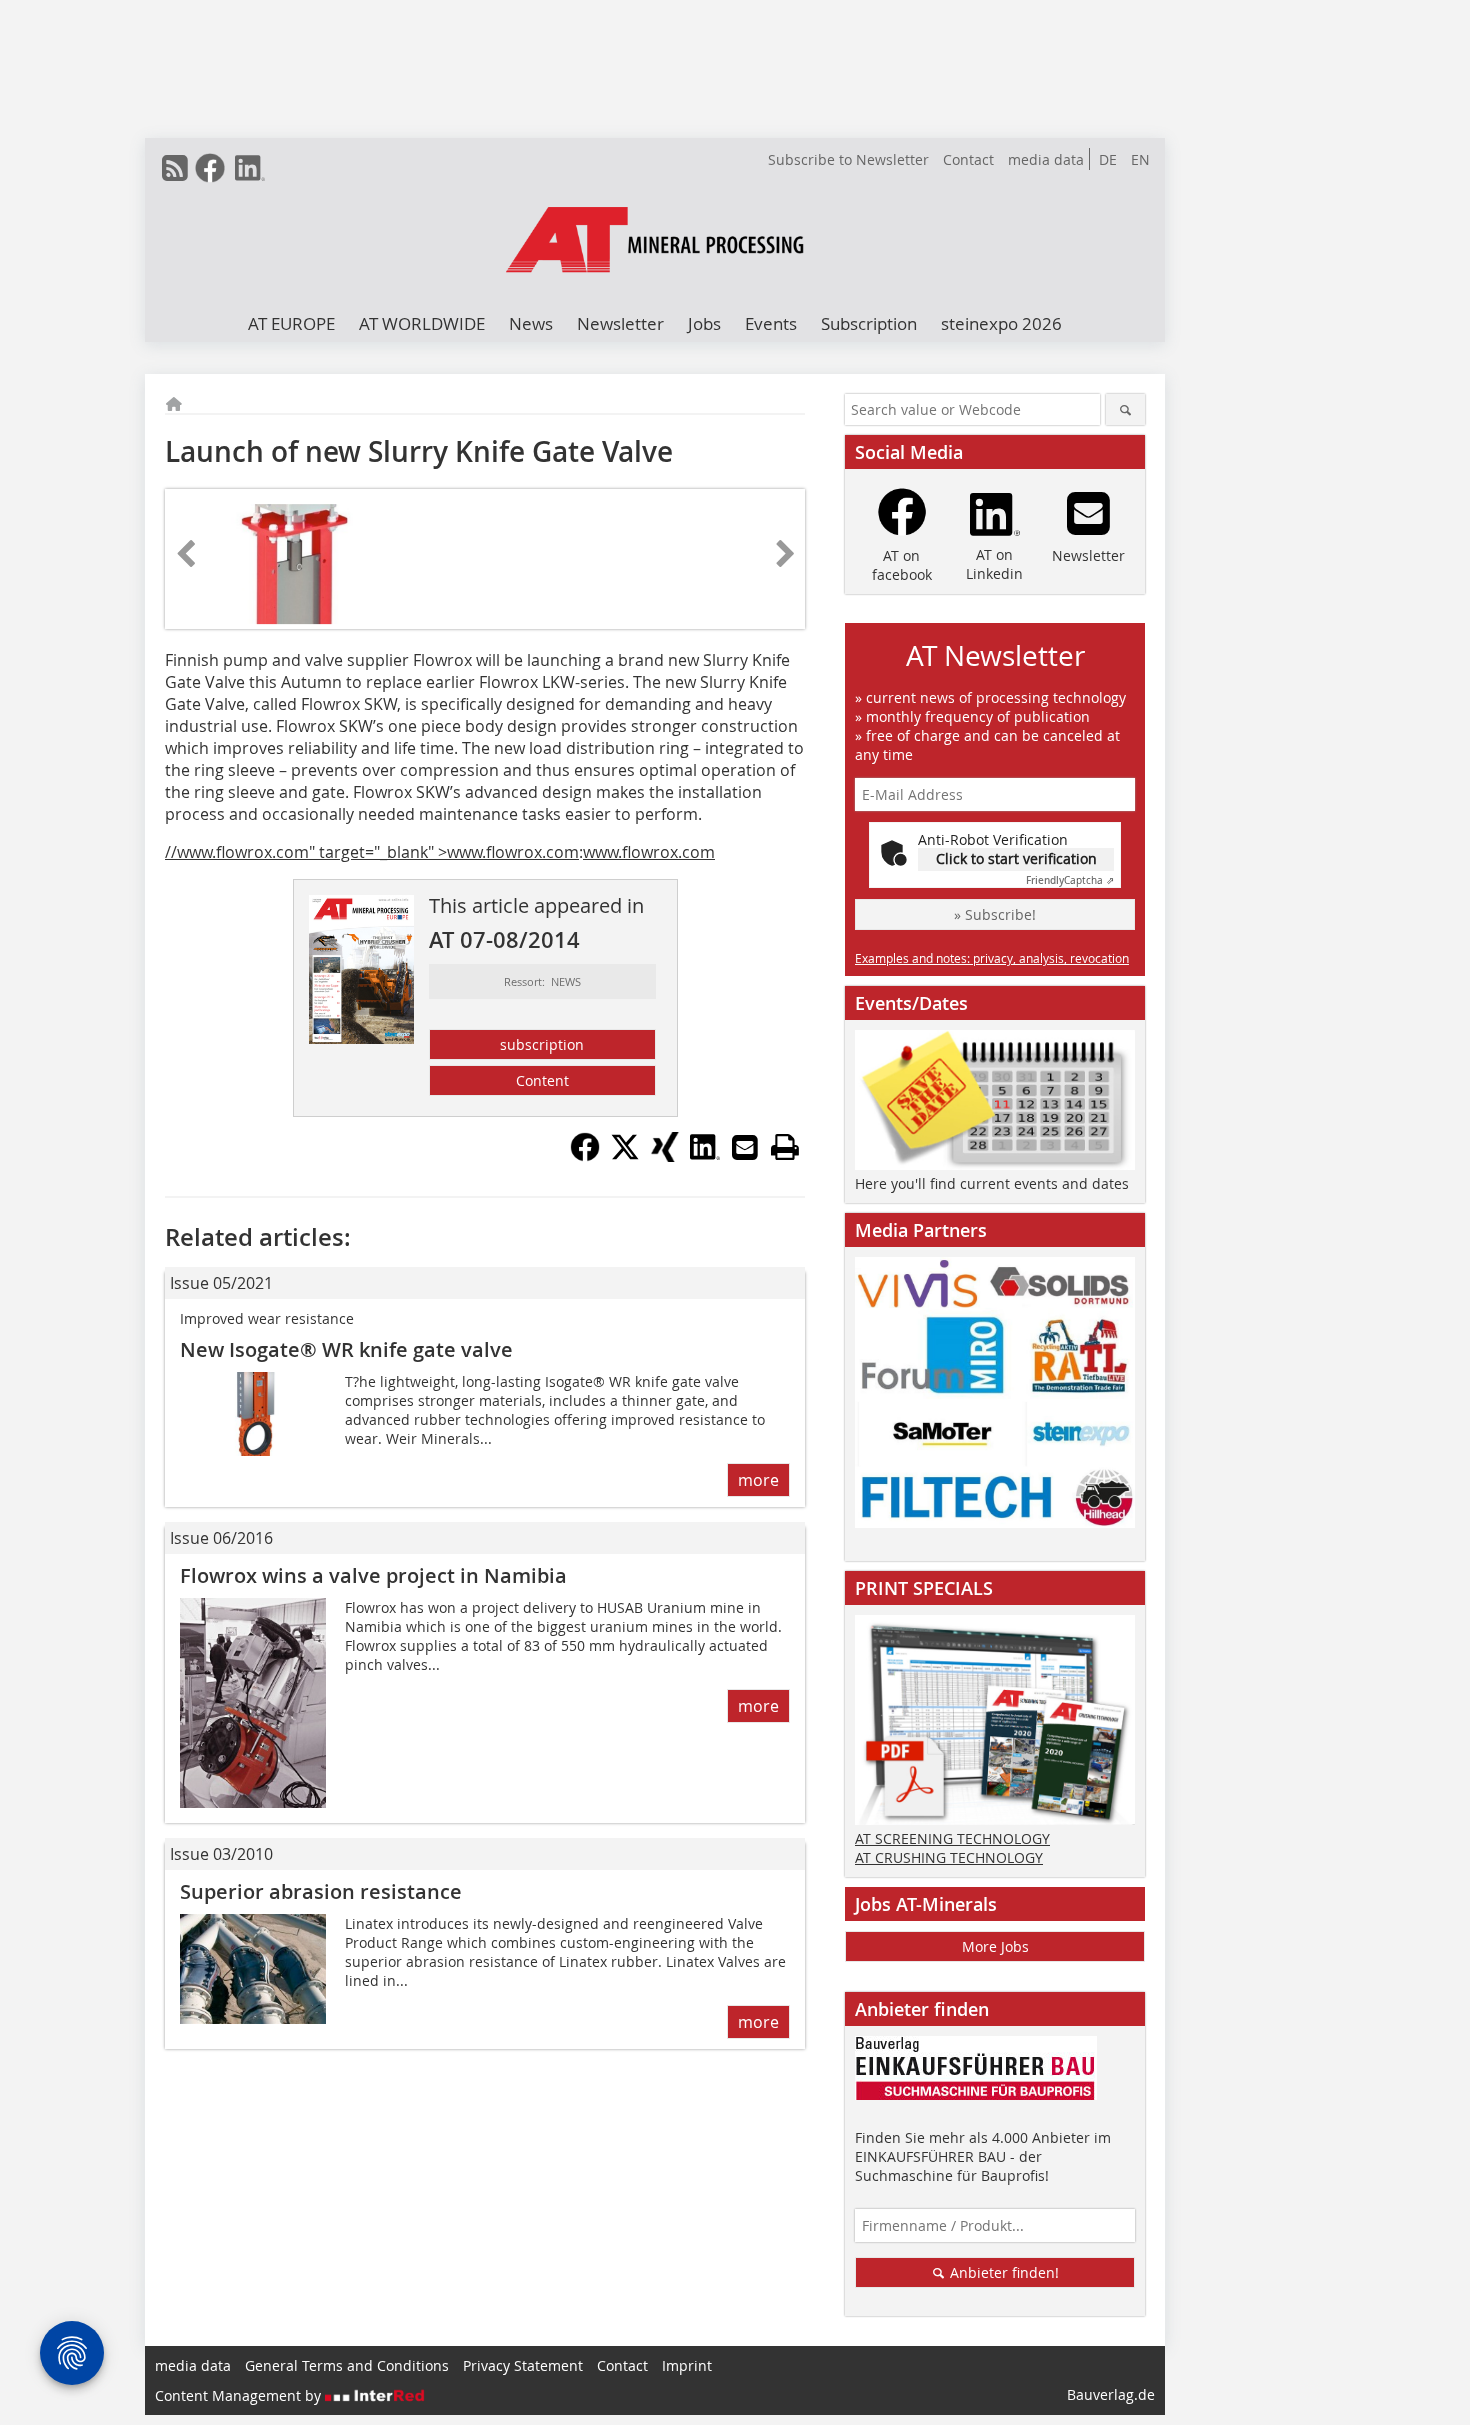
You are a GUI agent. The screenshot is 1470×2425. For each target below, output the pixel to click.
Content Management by (240, 2395)
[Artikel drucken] (785, 1147)
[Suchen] (1125, 409)
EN (1140, 159)
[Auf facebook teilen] (585, 1156)
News (531, 323)
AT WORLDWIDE (422, 323)
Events (771, 323)
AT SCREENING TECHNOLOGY (952, 1838)
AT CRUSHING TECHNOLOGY (949, 1857)
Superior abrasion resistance (321, 1891)
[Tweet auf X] (625, 1156)
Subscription (869, 323)
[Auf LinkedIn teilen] (705, 1156)
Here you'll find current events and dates (992, 1183)
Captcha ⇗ (1070, 880)
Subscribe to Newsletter (848, 159)
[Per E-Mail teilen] (745, 1147)
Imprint (687, 2365)
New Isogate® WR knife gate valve (346, 1349)
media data (1046, 159)
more (758, 1480)
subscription (542, 1044)
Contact (968, 159)
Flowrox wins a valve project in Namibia (373, 1575)
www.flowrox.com (649, 852)
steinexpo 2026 (1001, 323)
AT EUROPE (291, 323)
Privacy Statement (523, 2365)
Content (542, 1080)
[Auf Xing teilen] (665, 1156)
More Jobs (995, 1946)
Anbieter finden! (1002, 2272)
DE (1108, 159)
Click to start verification (1016, 858)
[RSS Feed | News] (175, 168)
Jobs (704, 323)
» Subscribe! (995, 914)
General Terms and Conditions (347, 2365)
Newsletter (620, 323)
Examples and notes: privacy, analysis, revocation (992, 958)
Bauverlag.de (1111, 2394)
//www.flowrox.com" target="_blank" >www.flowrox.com (372, 852)
